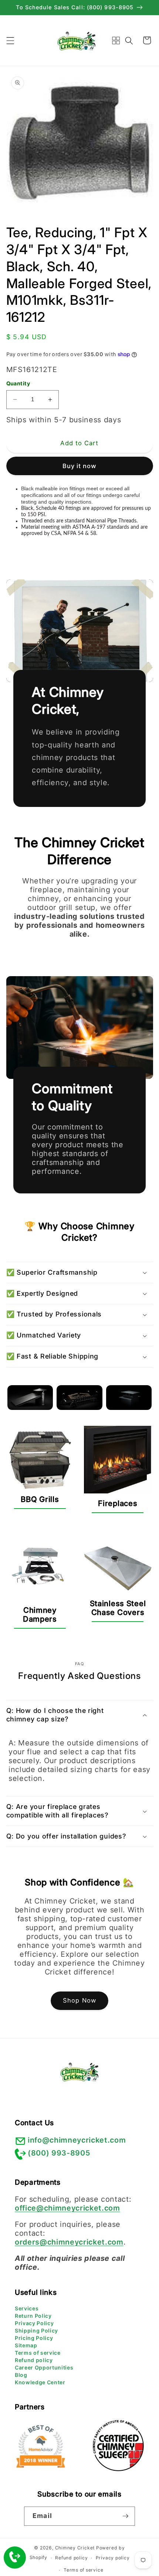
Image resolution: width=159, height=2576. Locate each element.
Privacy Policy (34, 2323)
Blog (21, 2375)
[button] (10, 40)
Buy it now (80, 466)
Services (27, 2308)
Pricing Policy (34, 2338)
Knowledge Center (40, 2382)
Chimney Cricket (75, 2548)
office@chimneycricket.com (67, 2208)
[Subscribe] (125, 2516)
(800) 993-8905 (59, 2153)
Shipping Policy (36, 2330)
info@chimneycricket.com (77, 2140)
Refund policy (34, 2360)
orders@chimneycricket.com (69, 2242)
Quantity (18, 383)
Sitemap (26, 2345)
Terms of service (38, 2353)
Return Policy (33, 2316)
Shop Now (79, 2000)
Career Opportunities (44, 2367)
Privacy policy (113, 2558)
